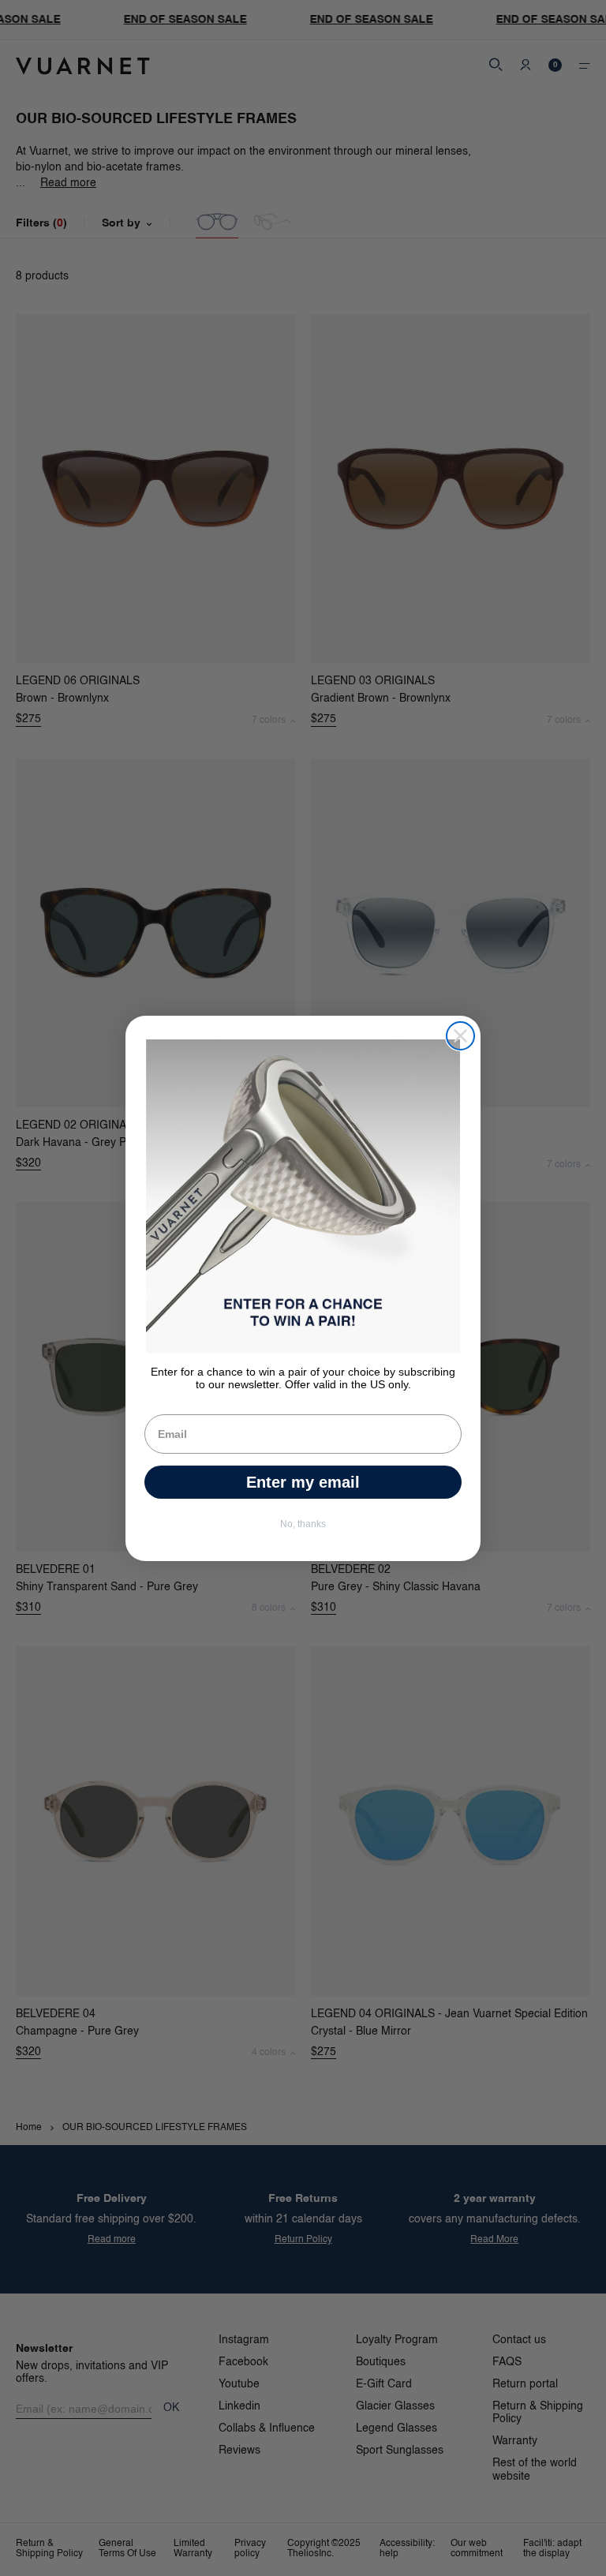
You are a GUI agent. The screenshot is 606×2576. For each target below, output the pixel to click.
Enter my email (303, 1482)
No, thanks (303, 1524)
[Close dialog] (460, 1036)
